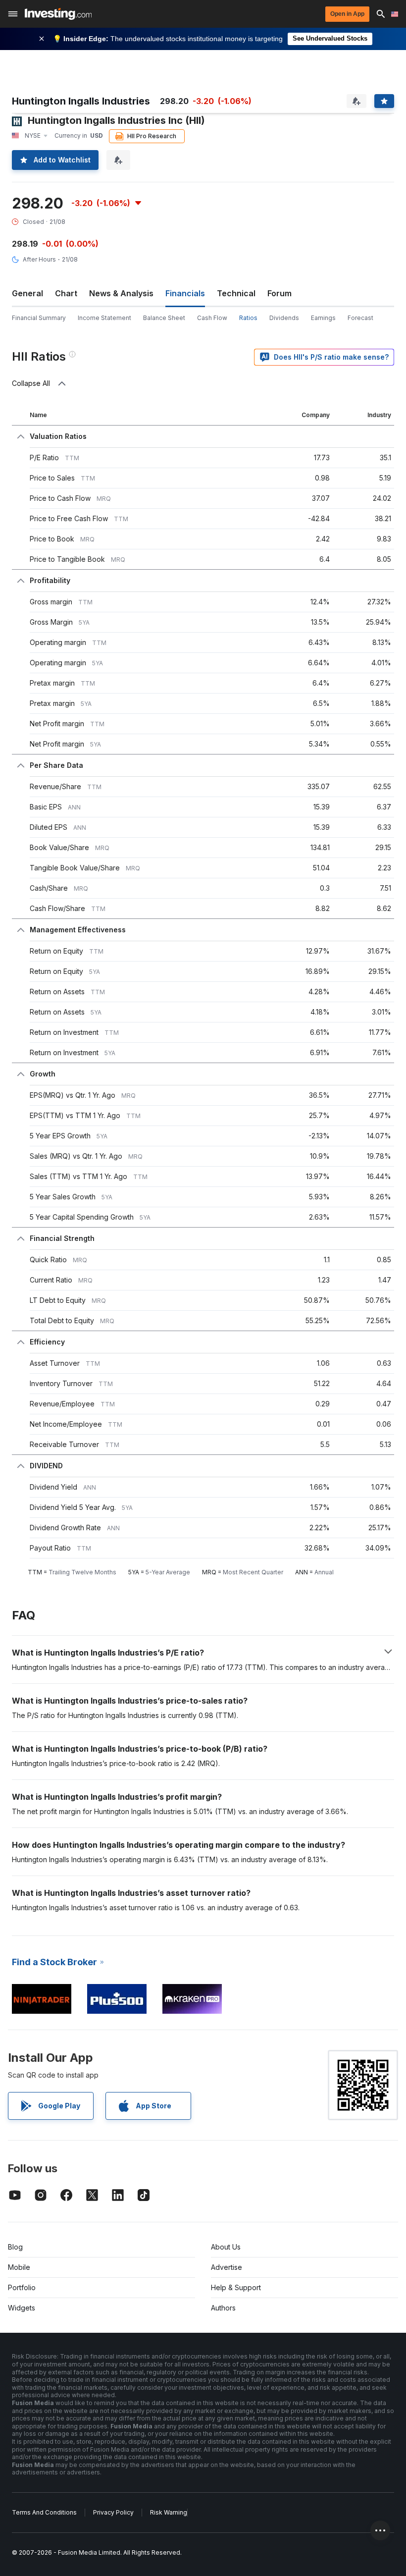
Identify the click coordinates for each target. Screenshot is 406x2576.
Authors (223, 2308)
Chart (66, 293)
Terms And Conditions (44, 2512)
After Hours (39, 259)
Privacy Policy (113, 2512)
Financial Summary (39, 318)
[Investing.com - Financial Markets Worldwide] (58, 14)
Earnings (323, 318)
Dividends (284, 318)
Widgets (22, 2308)
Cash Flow (212, 318)
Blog (15, 2247)
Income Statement (104, 318)
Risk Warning (169, 2512)
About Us (226, 2247)
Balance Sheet (164, 318)
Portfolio (22, 2287)
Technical (236, 293)
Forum (279, 293)
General (27, 293)
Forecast (360, 318)
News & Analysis (121, 293)
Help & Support (236, 2287)
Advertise (227, 2267)
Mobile (19, 2267)
